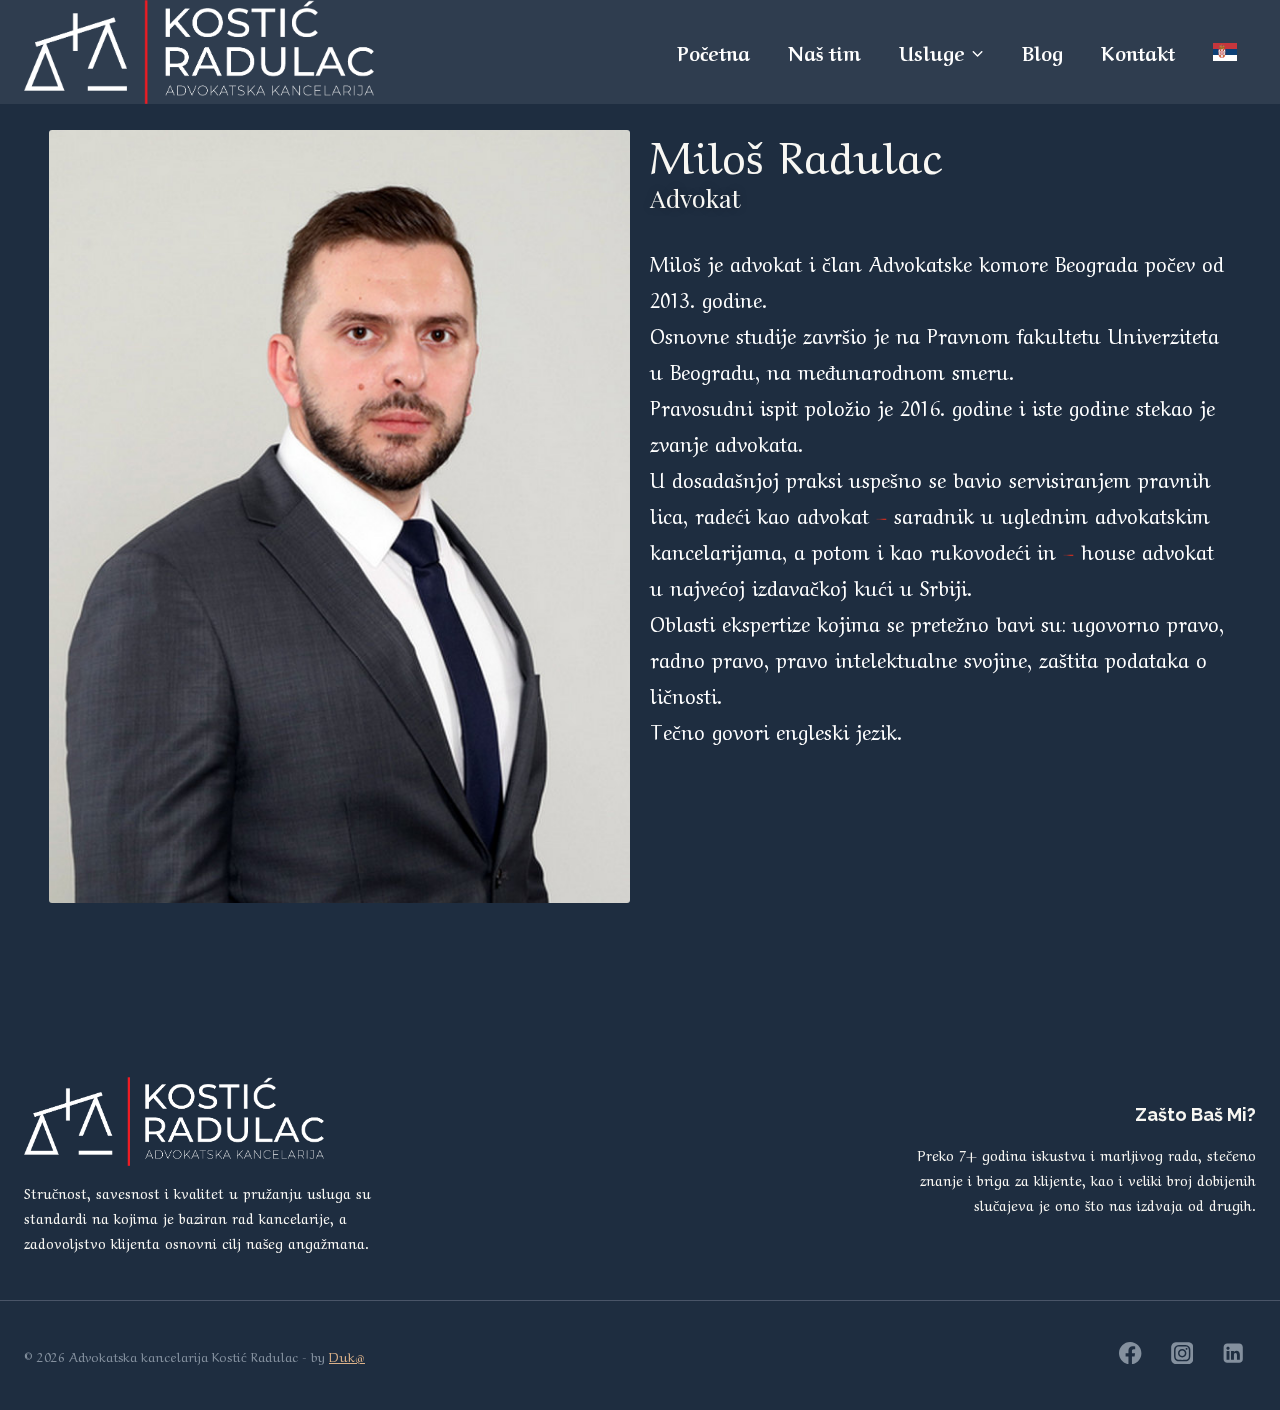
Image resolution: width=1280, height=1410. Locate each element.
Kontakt (1138, 52)
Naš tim (824, 52)
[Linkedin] (1233, 1353)
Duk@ (347, 1355)
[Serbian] (1225, 51)
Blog (1042, 52)
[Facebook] (1130, 1353)
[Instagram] (1182, 1353)
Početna (713, 52)
